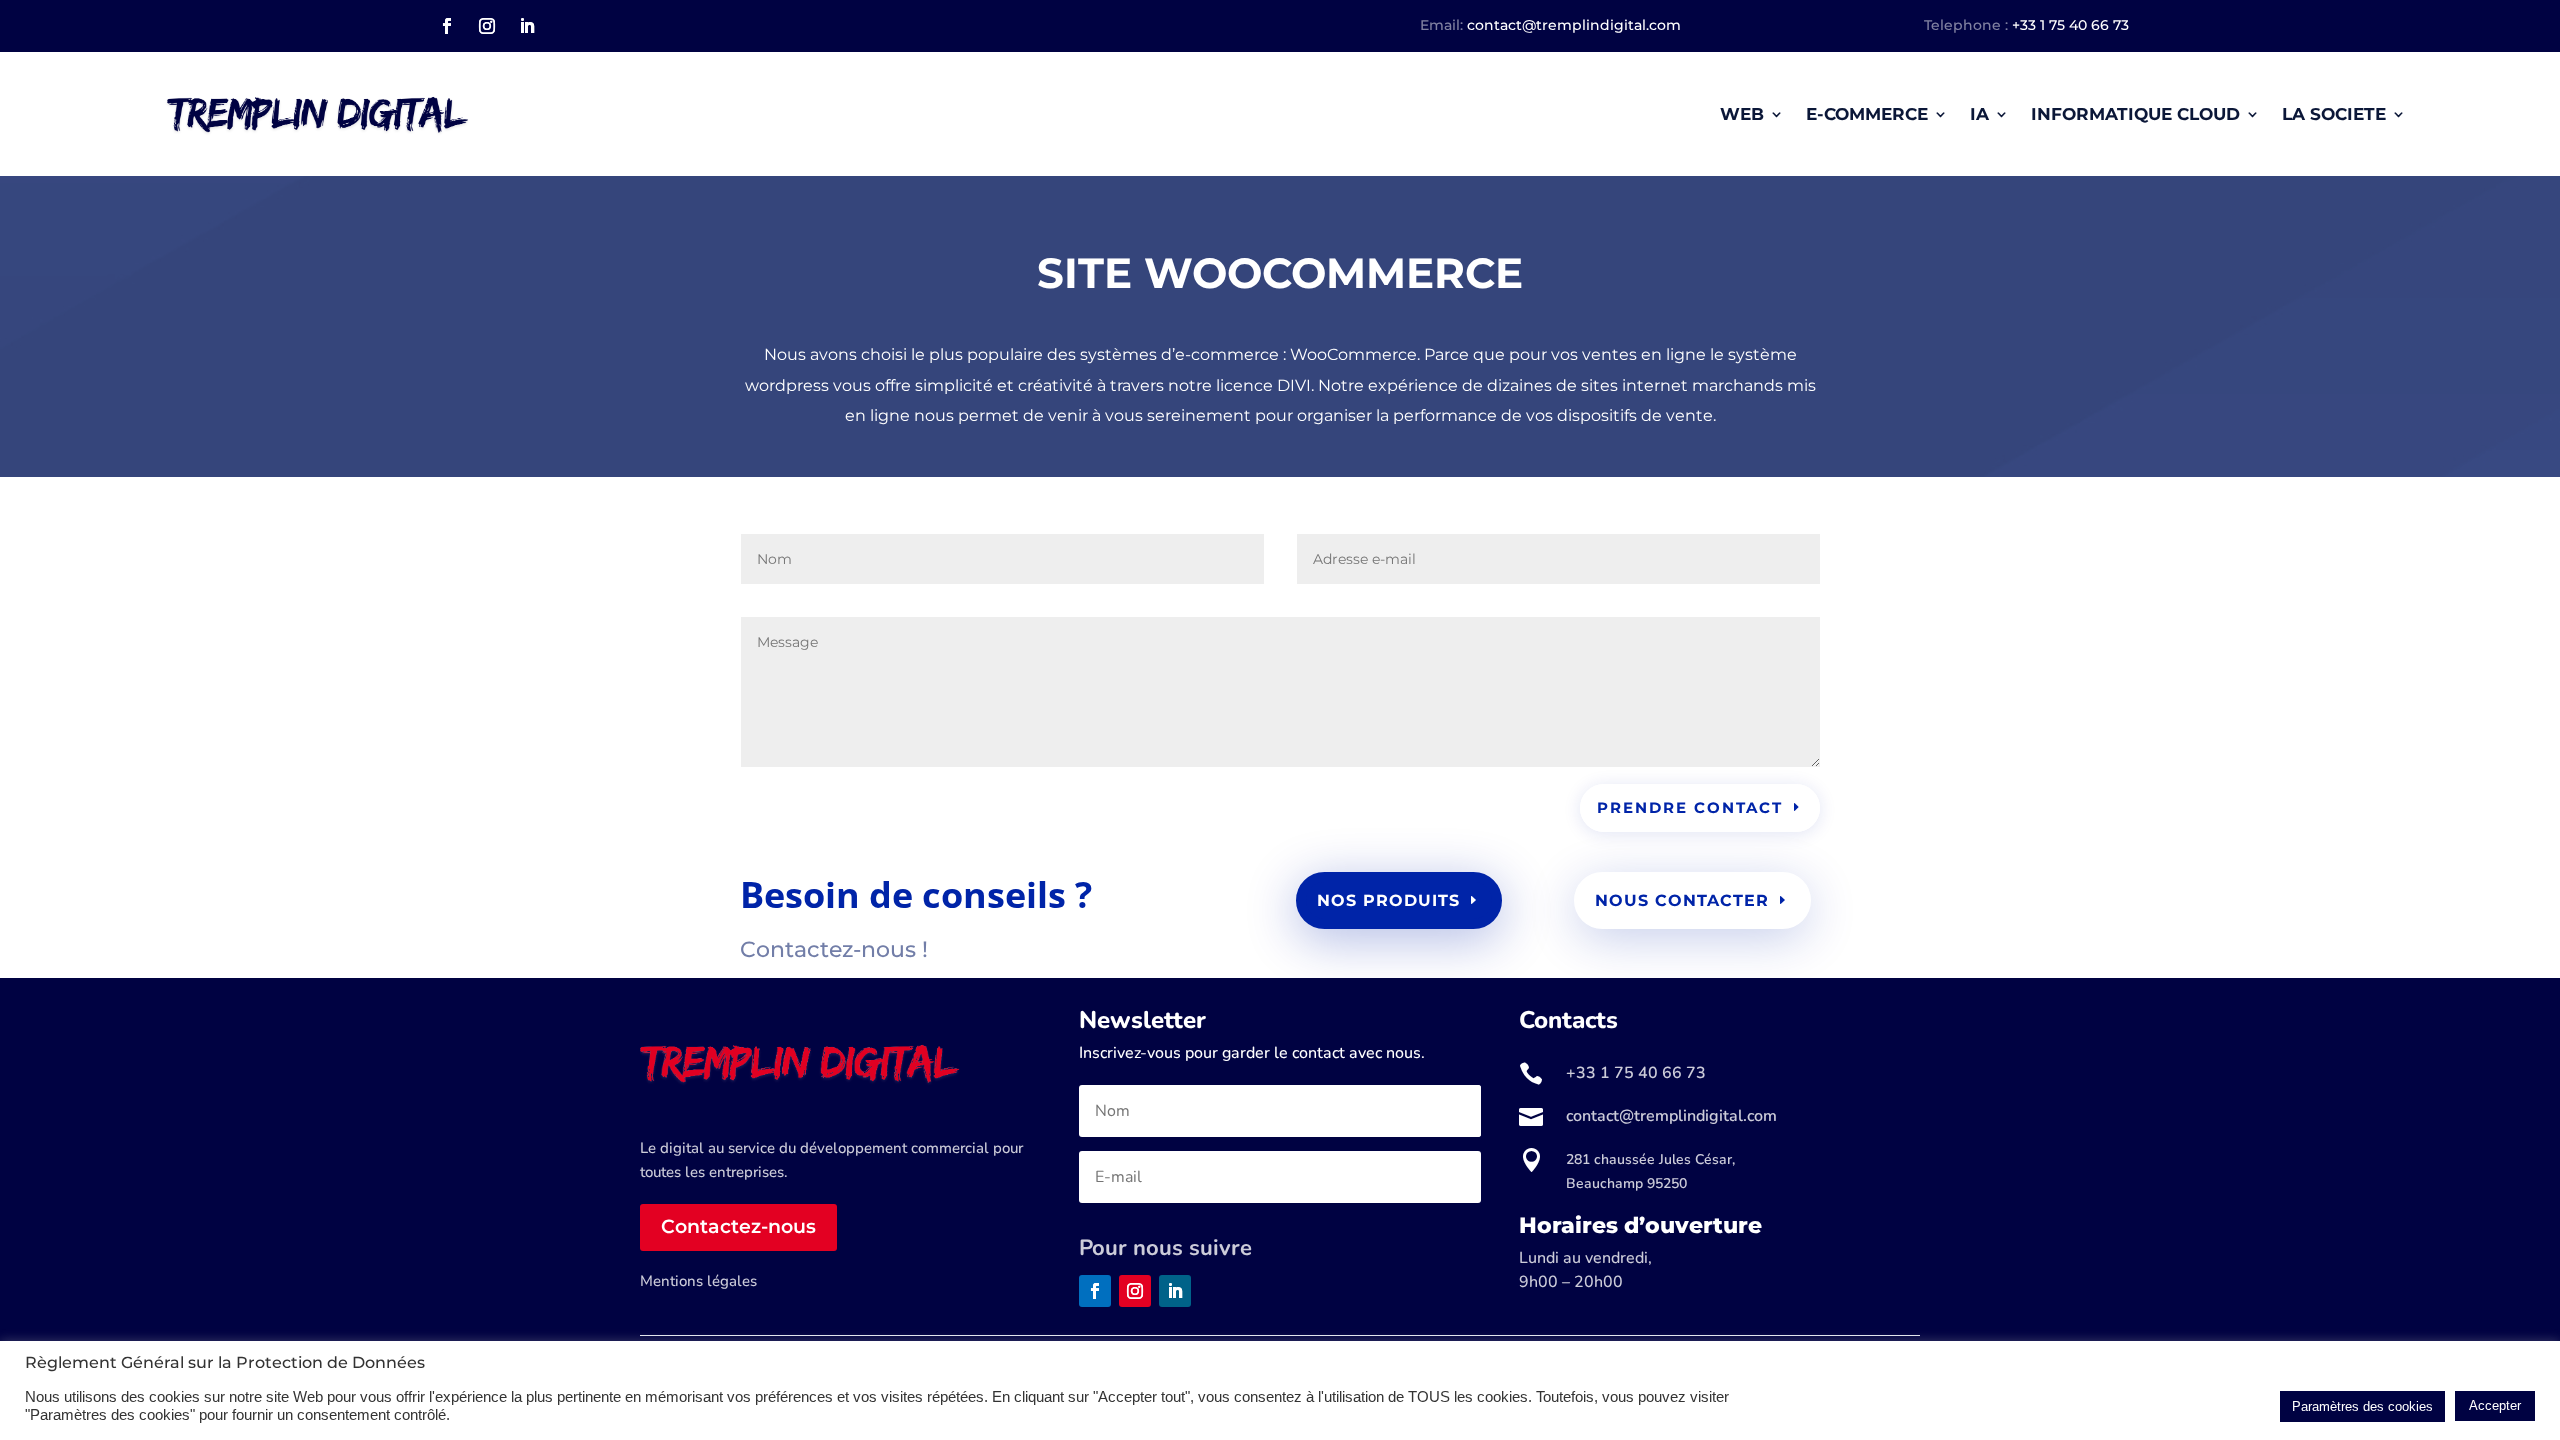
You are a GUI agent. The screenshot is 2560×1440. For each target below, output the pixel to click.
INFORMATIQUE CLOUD (2135, 114)
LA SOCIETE (2334, 114)
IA (1979, 114)
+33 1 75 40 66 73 (2070, 25)
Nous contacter (1682, 900)
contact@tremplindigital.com (1574, 25)
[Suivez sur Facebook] (447, 26)
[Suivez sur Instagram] (487, 26)
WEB (1742, 114)
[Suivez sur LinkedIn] (527, 26)
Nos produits (1388, 900)
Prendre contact (1690, 807)
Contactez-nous (738, 1226)
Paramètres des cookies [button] (2362, 1406)
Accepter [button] (2495, 1405)
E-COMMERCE (1867, 114)
